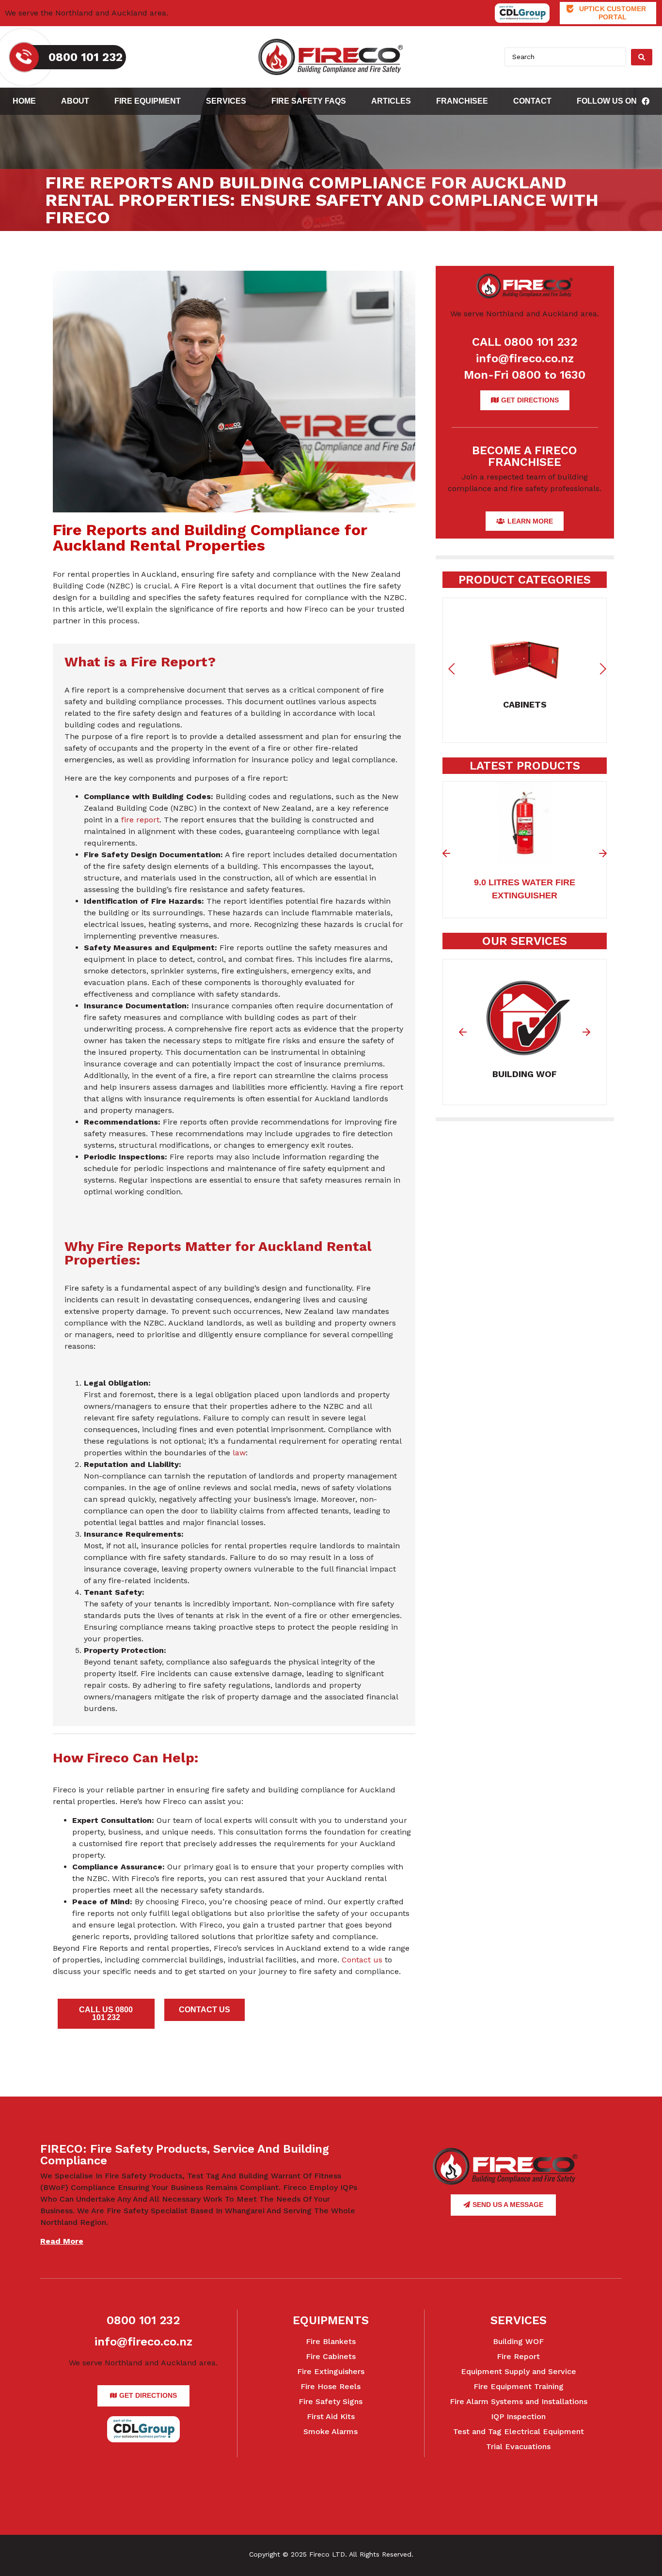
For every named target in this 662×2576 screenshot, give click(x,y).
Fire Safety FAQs (309, 101)
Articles (391, 101)
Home (24, 101)
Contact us (362, 1960)
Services (226, 101)
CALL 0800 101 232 (525, 342)
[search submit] (642, 57)
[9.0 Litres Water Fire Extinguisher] (525, 858)
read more (62, 2241)
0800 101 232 (143, 2320)
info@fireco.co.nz (525, 358)
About (75, 101)
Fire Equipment (148, 101)
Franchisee (462, 101)
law (239, 1453)
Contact (532, 101)
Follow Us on (607, 101)
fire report (140, 820)
